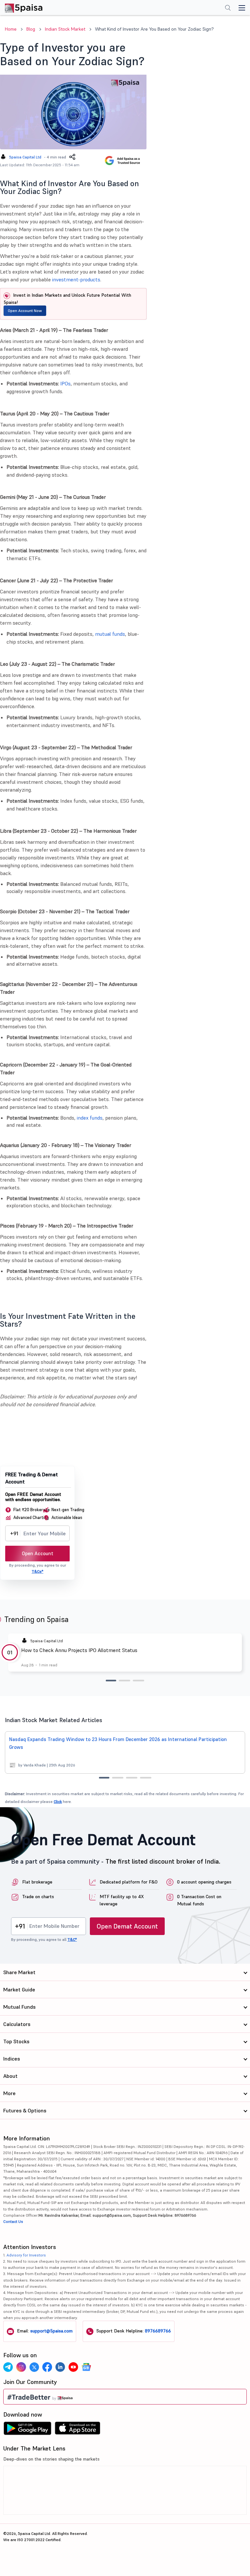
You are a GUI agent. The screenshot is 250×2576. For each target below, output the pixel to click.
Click (58, 1802)
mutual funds (110, 634)
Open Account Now (25, 311)
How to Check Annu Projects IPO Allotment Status (79, 1650)
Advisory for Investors (26, 2255)
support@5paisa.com (51, 2331)
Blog (31, 29)
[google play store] (27, 2430)
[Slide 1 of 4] (104, 1778)
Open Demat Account (127, 1926)
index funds (90, 1118)
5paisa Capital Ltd (25, 157)
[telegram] (8, 2367)
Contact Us (13, 2221)
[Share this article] (72, 157)
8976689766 (158, 2331)
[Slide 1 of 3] (111, 1681)
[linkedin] (60, 2367)
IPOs (65, 383)
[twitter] (34, 2367)
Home (11, 29)
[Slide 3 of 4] (132, 1778)
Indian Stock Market (65, 29)
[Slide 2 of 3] (125, 1681)
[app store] (78, 2430)
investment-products (76, 279)
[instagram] (21, 2367)
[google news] (86, 2367)
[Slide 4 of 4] (146, 1778)
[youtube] (73, 2367)
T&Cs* (37, 1571)
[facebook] (47, 2367)
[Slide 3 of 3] (139, 1681)
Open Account (38, 1553)
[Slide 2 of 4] (118, 1778)
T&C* (72, 1939)
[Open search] (228, 8)
